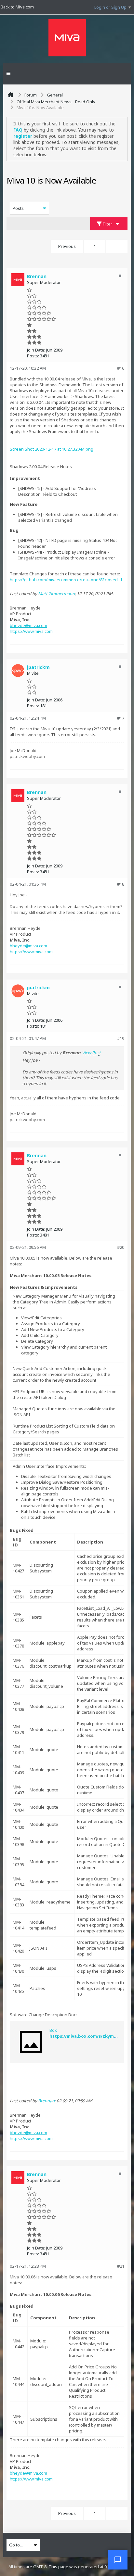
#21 (121, 2266)
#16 (121, 368)
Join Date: (36, 350)
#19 (121, 1038)
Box (53, 2030)
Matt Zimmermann (56, 594)
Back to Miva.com (17, 7)
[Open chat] (118, 2560)
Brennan (46, 2101)
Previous (67, 246)
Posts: (33, 356)
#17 (121, 718)
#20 (121, 1247)
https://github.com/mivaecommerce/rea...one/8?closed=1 (66, 580)
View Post (91, 1053)
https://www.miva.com (31, 631)
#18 (121, 884)
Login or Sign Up (110, 7)
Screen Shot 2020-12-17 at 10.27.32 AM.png (52, 449)
